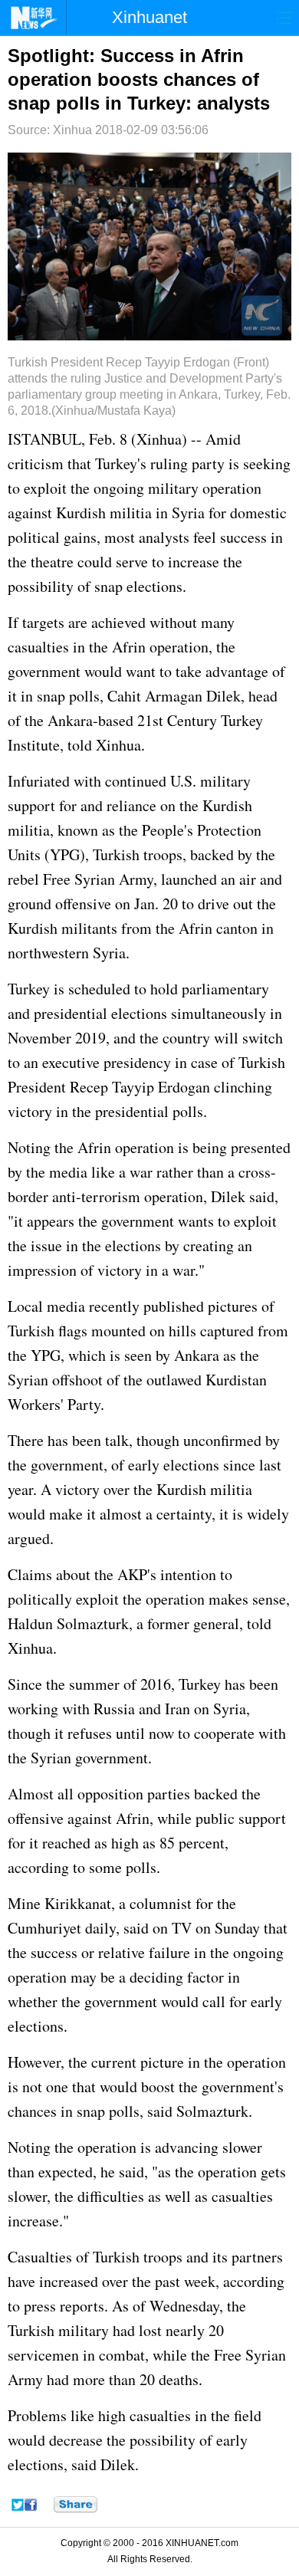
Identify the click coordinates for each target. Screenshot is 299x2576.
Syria (188, 513)
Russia (114, 1709)
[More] (76, 2505)
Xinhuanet (149, 17)
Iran (177, 1709)
